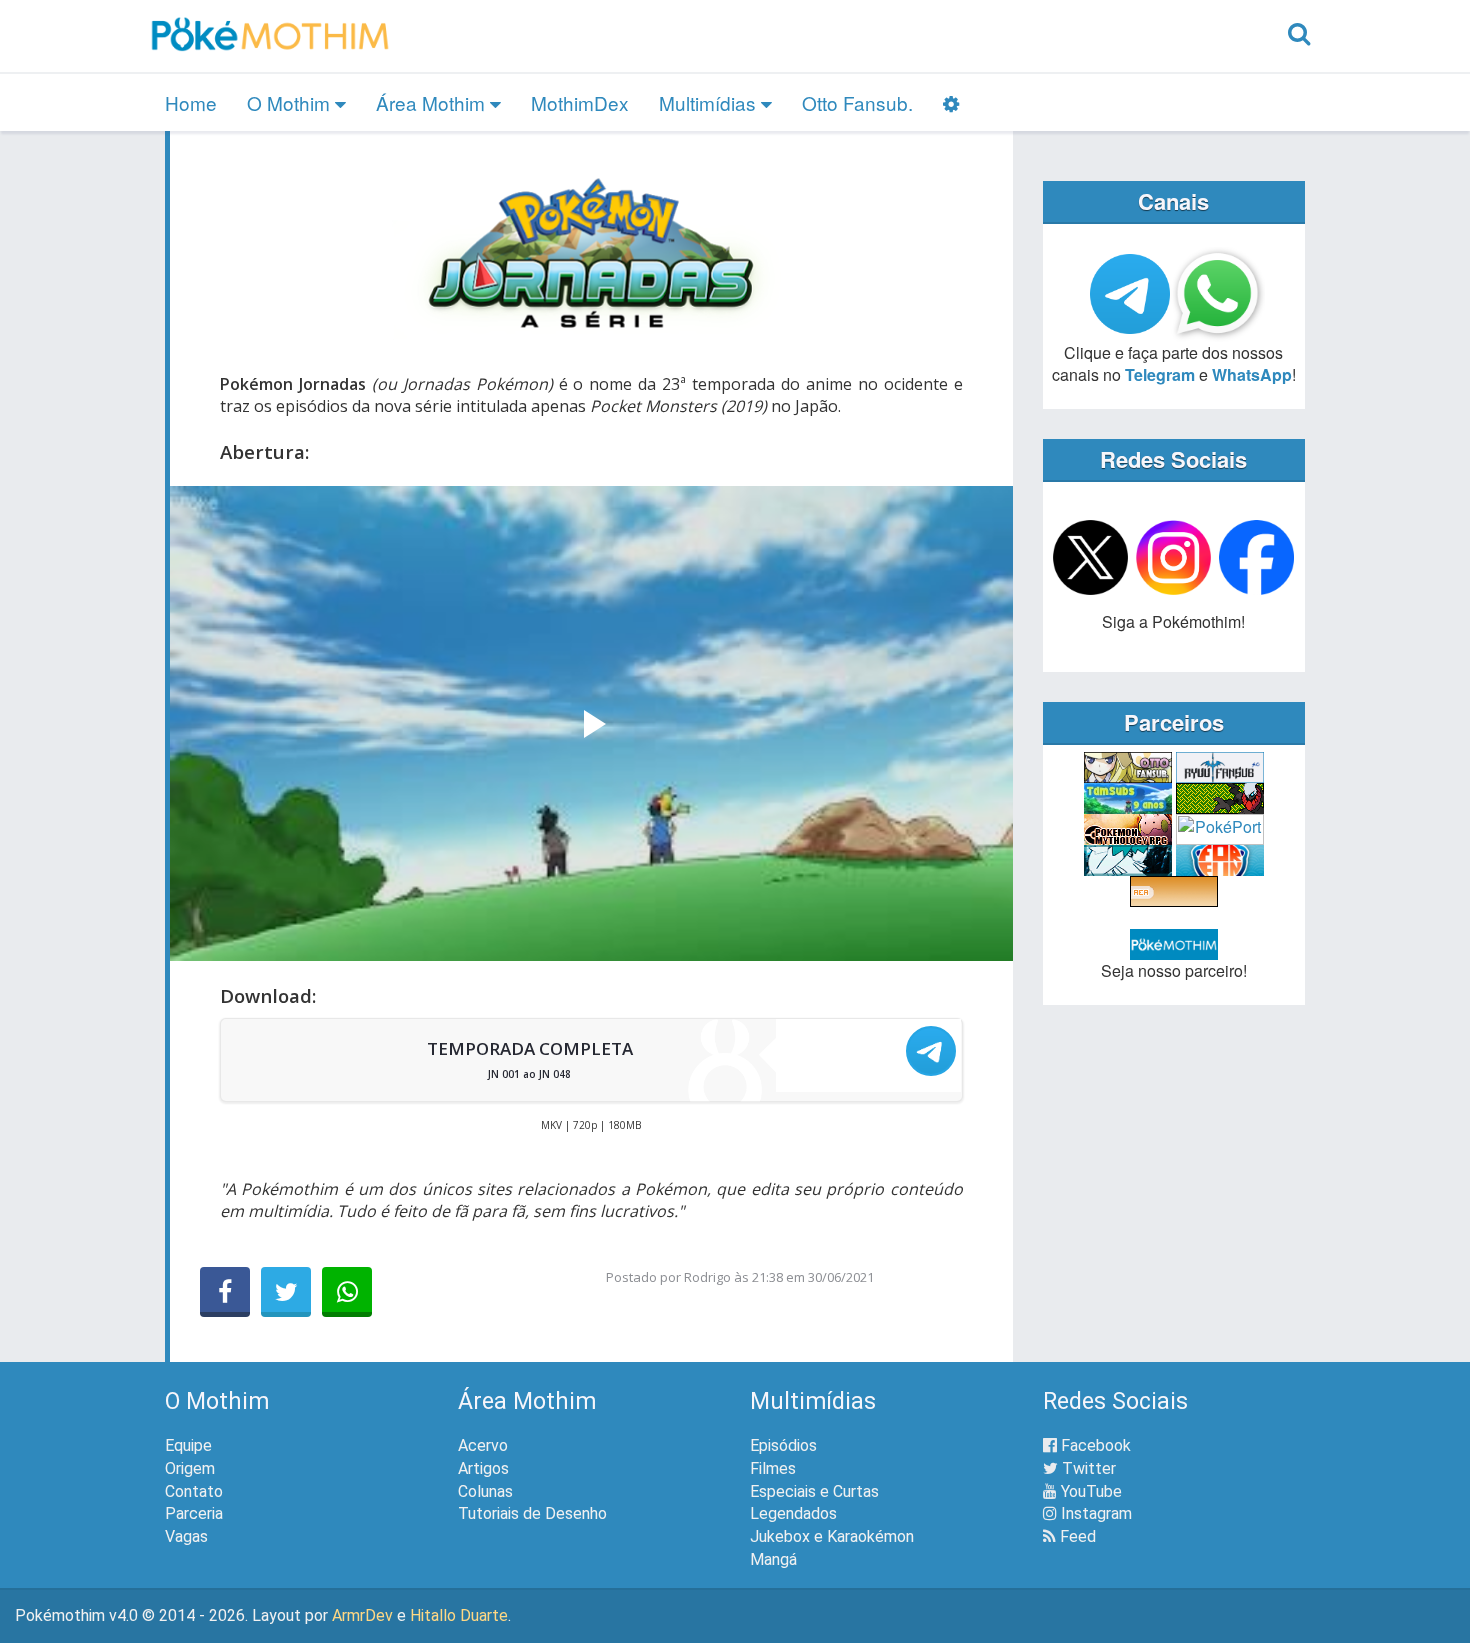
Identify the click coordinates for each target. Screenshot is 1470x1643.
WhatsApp (1252, 374)
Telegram (1160, 374)
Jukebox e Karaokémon (832, 1536)
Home (191, 102)
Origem (190, 1468)
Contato (194, 1491)
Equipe (188, 1445)
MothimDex (580, 102)
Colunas (485, 1491)
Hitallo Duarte (459, 1615)
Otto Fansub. (857, 102)
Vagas (186, 1536)
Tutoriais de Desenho (532, 1513)
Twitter (1087, 1468)
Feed (1076, 1536)
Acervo (483, 1445)
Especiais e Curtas (814, 1491)
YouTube (1089, 1491)
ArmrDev (362, 1615)
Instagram (1094, 1513)
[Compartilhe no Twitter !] (286, 1292)
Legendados (793, 1513)
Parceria (194, 1513)
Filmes (773, 1468)
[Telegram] (931, 1051)
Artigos (483, 1468)
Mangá (773, 1559)
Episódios (783, 1445)
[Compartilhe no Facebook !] (225, 1292)
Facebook (1094, 1445)
